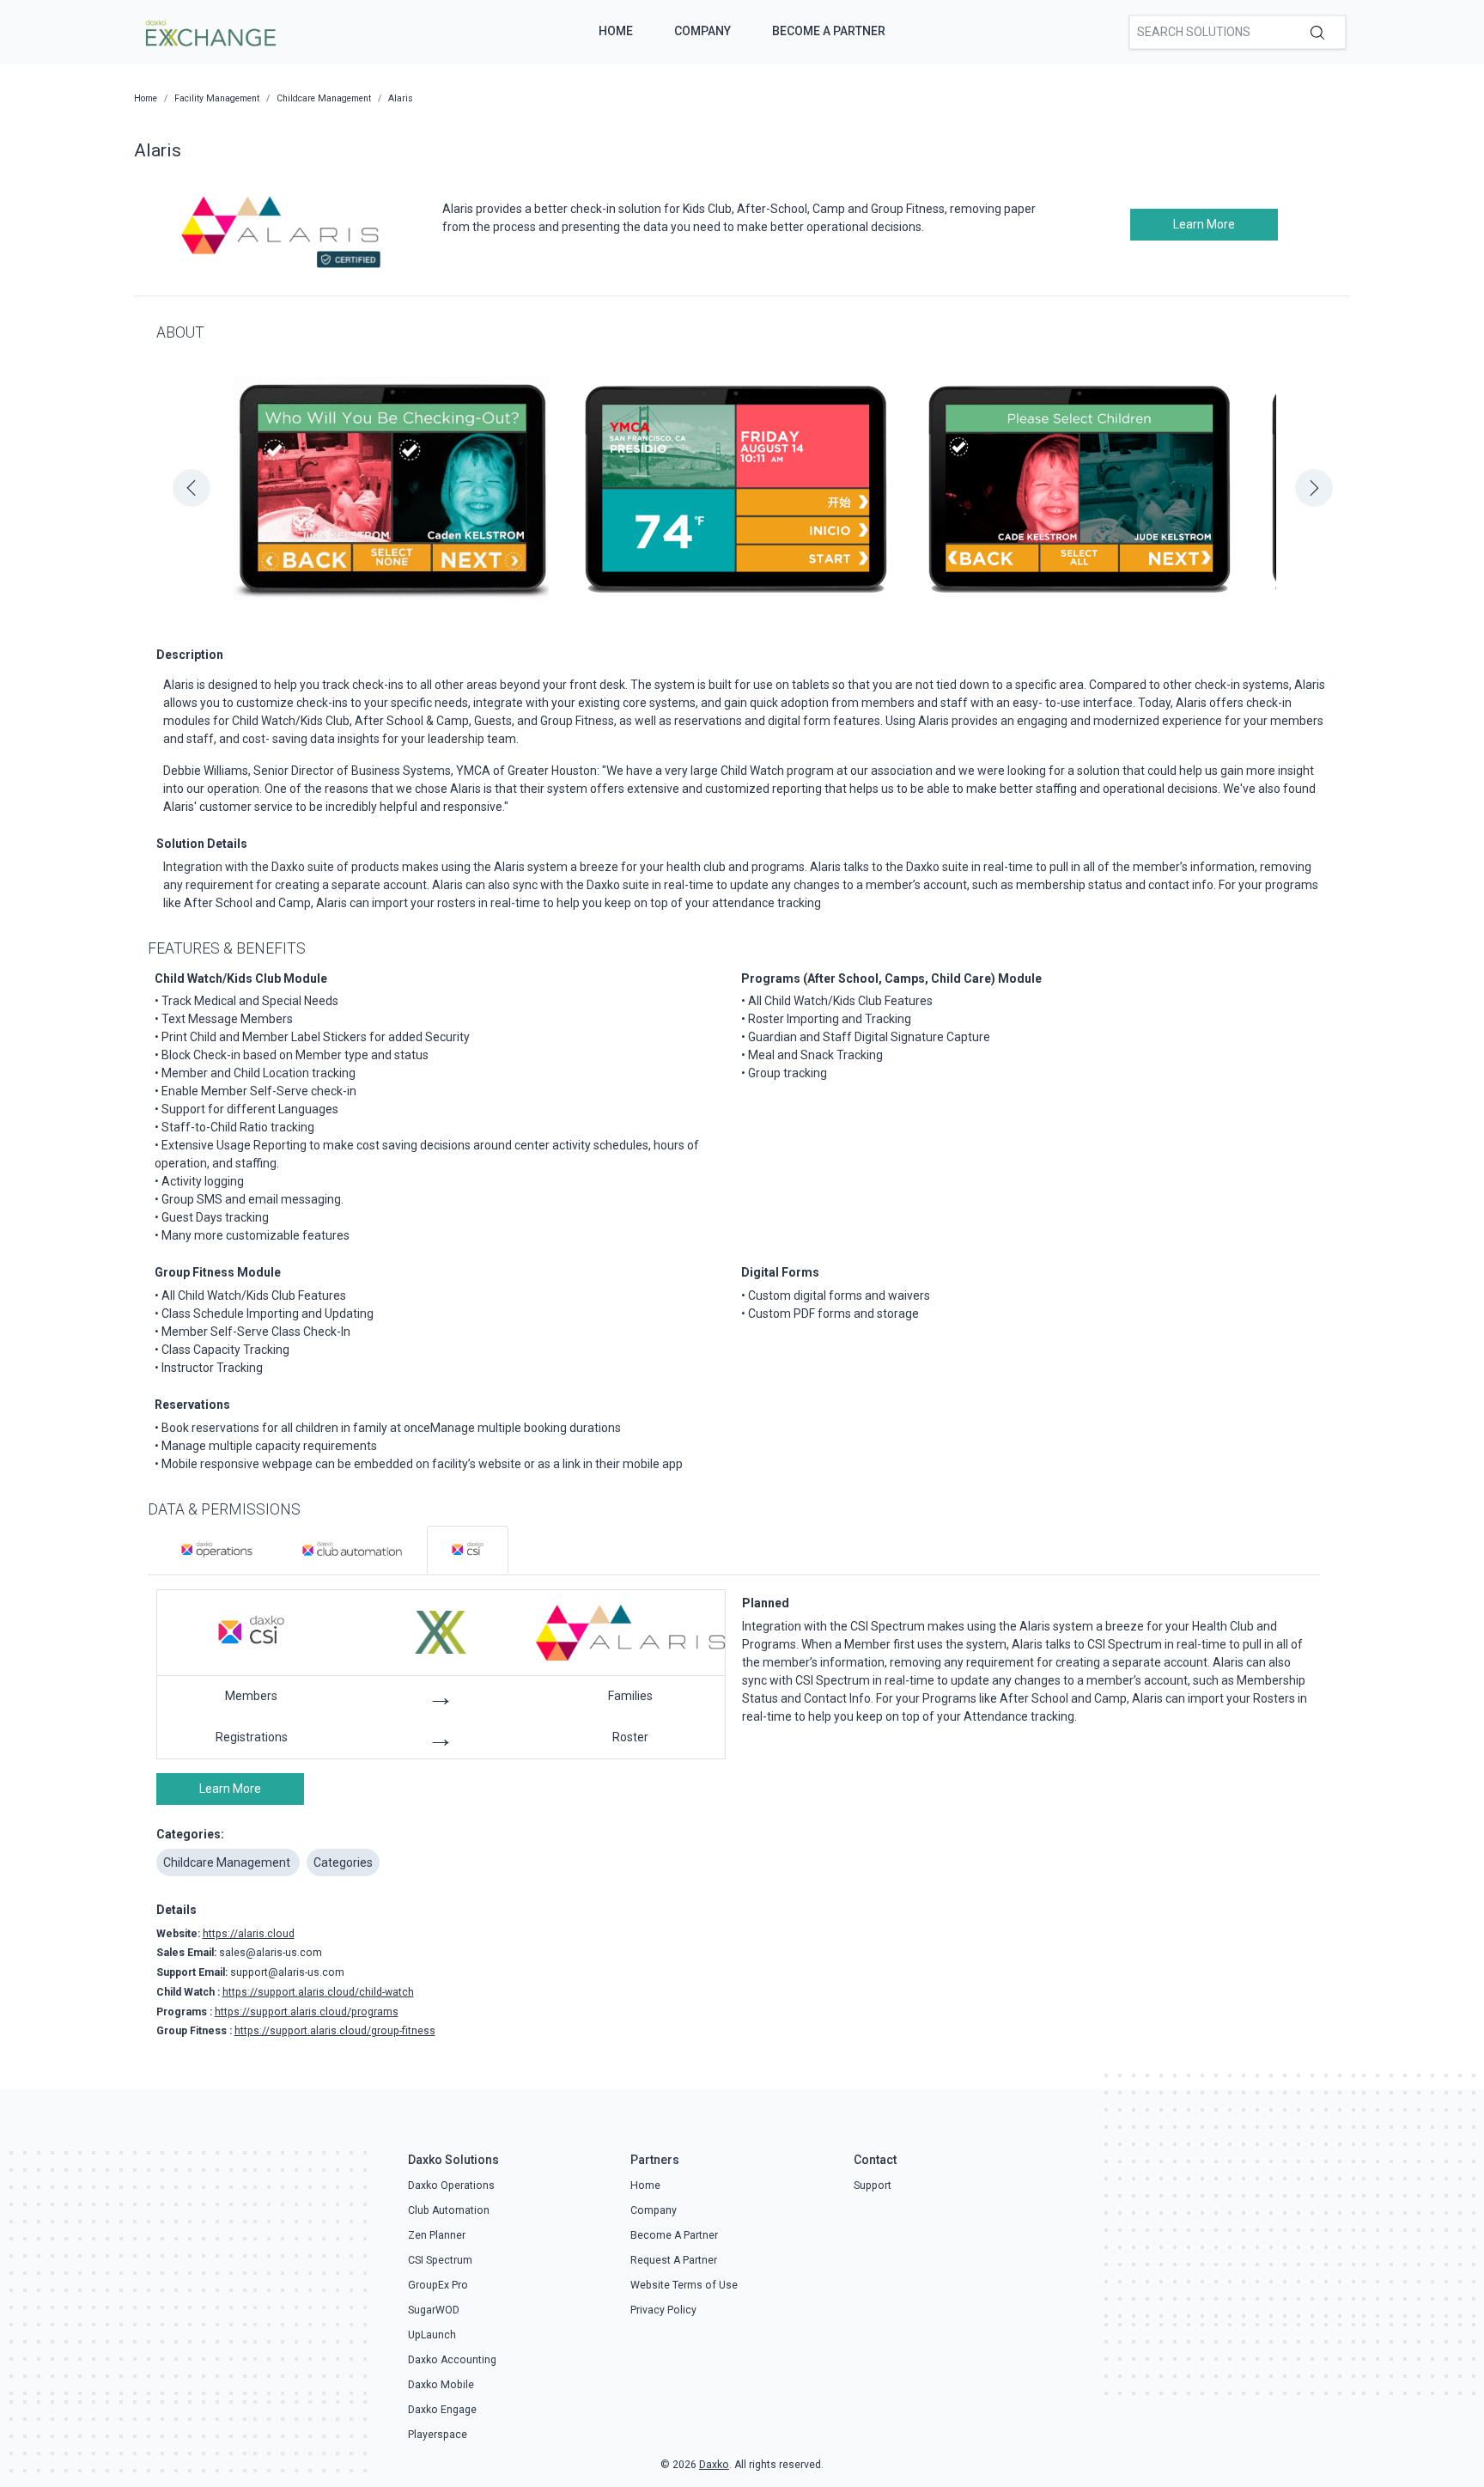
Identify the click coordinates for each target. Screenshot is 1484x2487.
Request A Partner (674, 2260)
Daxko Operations (451, 2185)
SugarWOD (434, 2310)
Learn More (1204, 224)
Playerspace (438, 2435)
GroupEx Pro (438, 2285)
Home (616, 31)
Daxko (714, 2465)
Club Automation (449, 2210)
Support (873, 2185)
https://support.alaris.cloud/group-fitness (335, 2031)
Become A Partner (829, 31)
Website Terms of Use (684, 2285)
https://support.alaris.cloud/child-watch (318, 1992)
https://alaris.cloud (249, 1934)
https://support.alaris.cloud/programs (307, 2012)
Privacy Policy (663, 2310)
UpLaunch (432, 2335)
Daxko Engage (442, 2410)
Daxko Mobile (441, 2385)
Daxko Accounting (452, 2360)
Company (702, 31)
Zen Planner (437, 2235)
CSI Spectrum (440, 2260)
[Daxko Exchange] (209, 31)
